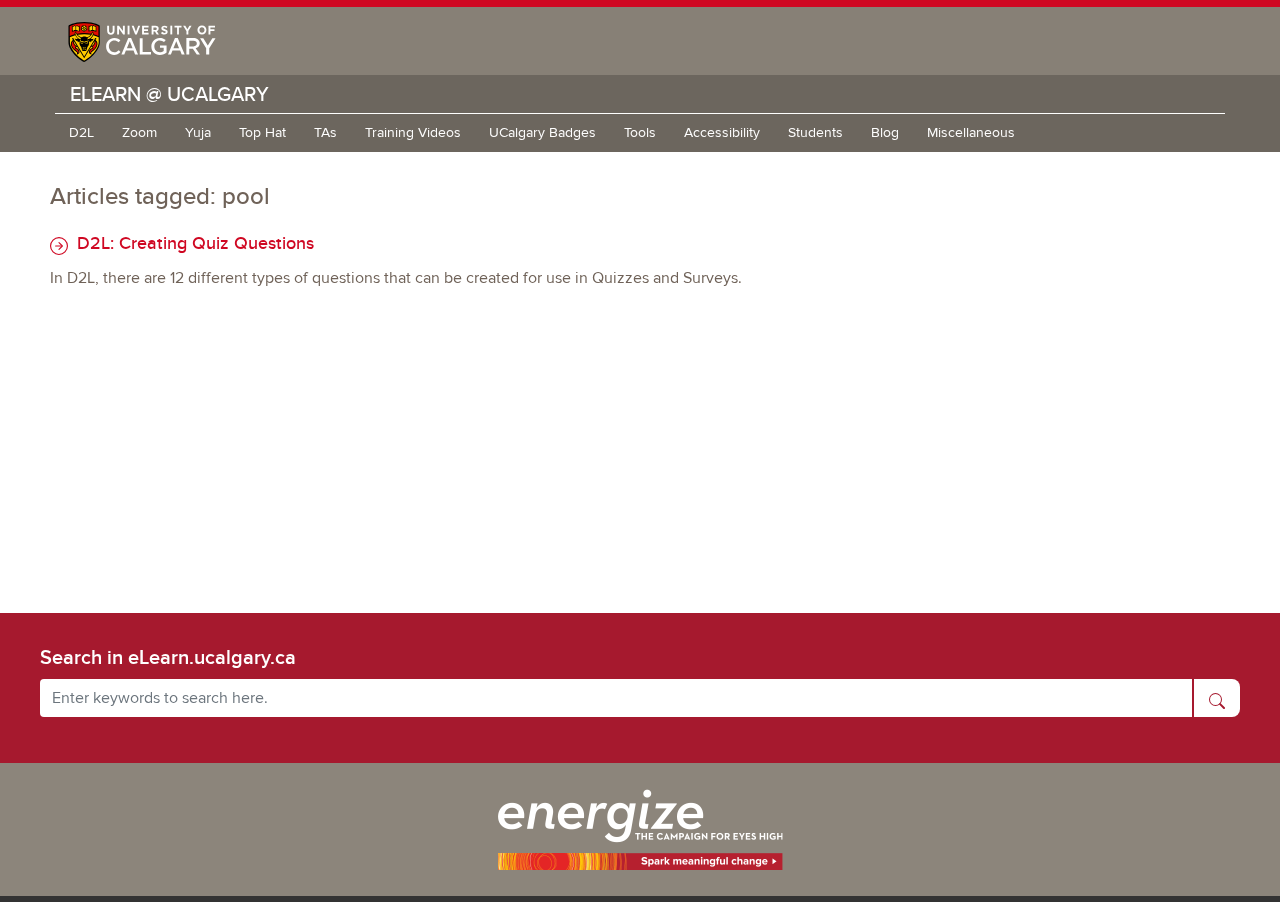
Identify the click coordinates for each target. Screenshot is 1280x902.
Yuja (198, 132)
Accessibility (722, 132)
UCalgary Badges (542, 132)
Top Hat (262, 132)
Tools (640, 132)
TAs (325, 132)
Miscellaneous (971, 132)
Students (815, 132)
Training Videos (413, 132)
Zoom (139, 132)
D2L (81, 132)
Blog (885, 132)
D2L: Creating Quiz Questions (193, 242)
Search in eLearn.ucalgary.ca (168, 657)
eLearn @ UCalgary (169, 93)
